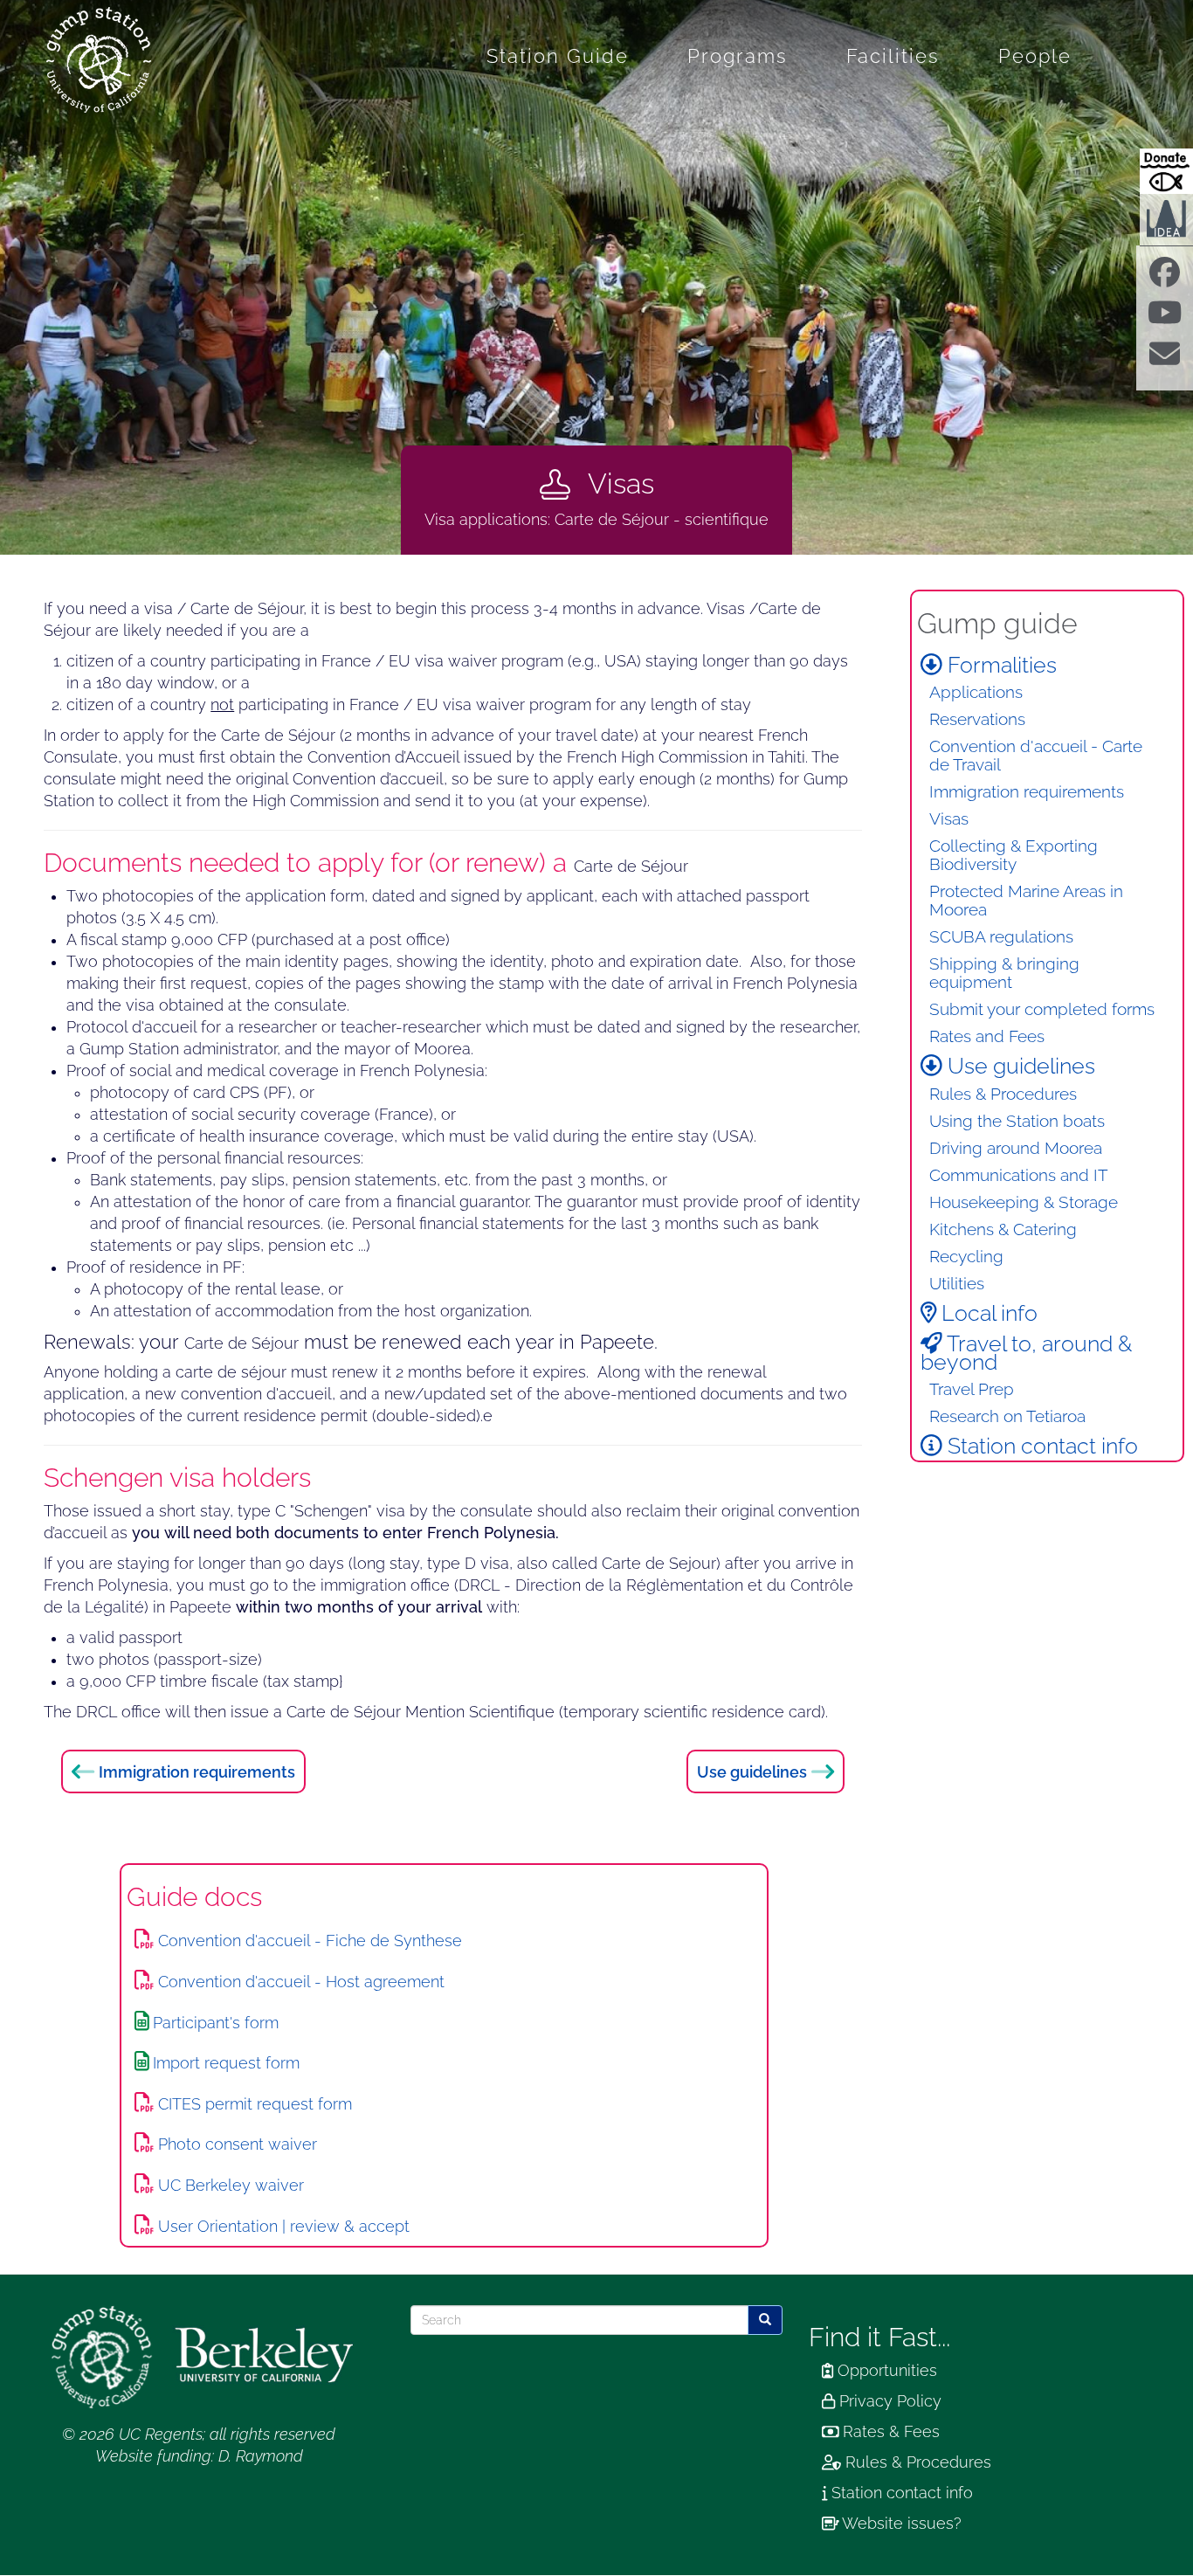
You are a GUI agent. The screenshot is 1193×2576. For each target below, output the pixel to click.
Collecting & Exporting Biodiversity (1014, 855)
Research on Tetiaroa (1007, 1416)
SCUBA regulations (1001, 937)
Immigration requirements (197, 1771)
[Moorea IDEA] (1166, 218)
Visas (949, 819)
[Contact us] (1165, 359)
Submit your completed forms (1042, 1009)
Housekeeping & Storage (1024, 1202)
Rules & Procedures (1003, 1094)
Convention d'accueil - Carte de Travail (1036, 756)
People (1035, 56)
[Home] (105, 60)
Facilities (893, 56)
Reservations (977, 719)
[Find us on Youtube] (1165, 319)
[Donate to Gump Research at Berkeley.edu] (1166, 171)
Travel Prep (972, 1389)
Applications (976, 692)
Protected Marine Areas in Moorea (1026, 901)
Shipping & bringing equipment (1004, 973)
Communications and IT (1019, 1175)
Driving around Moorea (1016, 1148)
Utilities (957, 1284)
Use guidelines (752, 1771)
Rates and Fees (987, 1036)
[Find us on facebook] (1165, 279)
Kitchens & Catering (1003, 1229)
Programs (738, 56)
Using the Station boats (1017, 1121)
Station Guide (558, 56)
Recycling (966, 1257)
